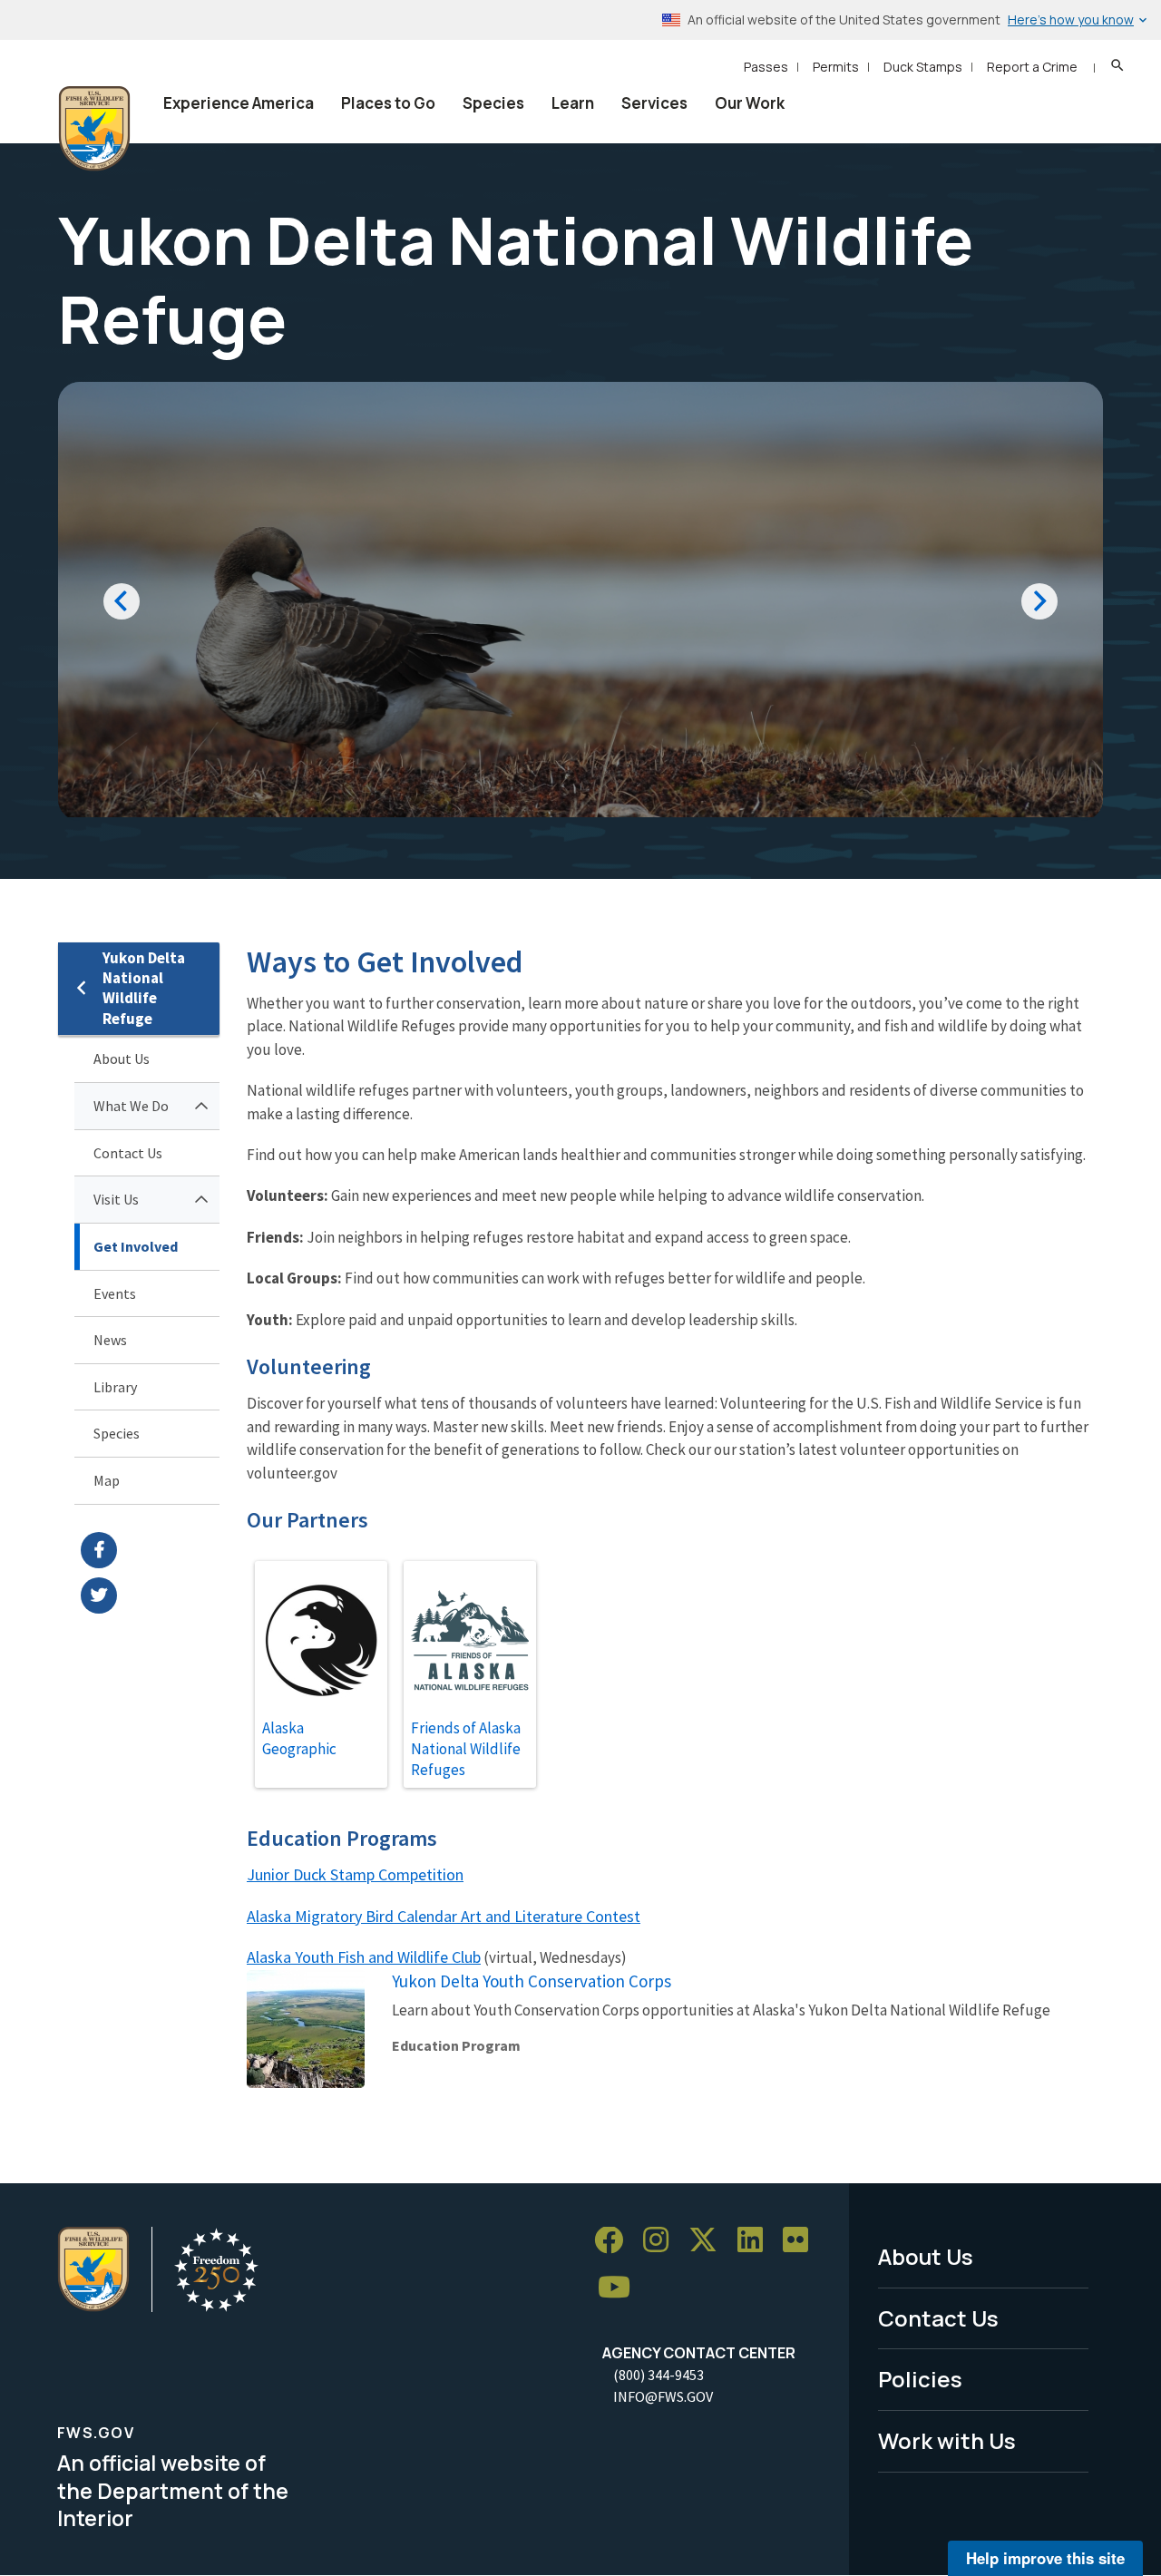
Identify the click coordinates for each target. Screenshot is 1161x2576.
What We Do (131, 1106)
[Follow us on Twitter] (709, 2241)
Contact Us (128, 1153)
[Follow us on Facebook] (615, 2241)
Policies (920, 2379)
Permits (836, 67)
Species (493, 103)
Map (107, 1480)
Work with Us (947, 2440)
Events (115, 1293)
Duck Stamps (923, 67)
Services (654, 103)
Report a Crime (1032, 67)
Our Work (750, 103)
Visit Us (116, 1199)
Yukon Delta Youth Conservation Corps (532, 1981)
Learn (573, 103)
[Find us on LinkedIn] (756, 2241)
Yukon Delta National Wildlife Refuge (144, 988)
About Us (122, 1059)
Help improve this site (1045, 2558)
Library (115, 1387)
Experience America (239, 103)
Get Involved (136, 1246)
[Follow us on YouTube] (620, 2288)
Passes (766, 67)
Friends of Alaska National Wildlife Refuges (466, 1749)
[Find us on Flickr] (802, 2241)
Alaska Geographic (299, 1738)
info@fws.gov (663, 2396)
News (110, 1340)
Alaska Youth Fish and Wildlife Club (364, 1957)
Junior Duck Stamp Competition (355, 1874)
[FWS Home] (94, 129)
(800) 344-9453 (659, 2375)
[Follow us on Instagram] (662, 2241)
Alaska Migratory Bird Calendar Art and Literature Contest (444, 1916)
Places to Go (388, 103)
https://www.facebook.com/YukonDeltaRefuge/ (150, 1550)
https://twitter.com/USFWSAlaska (150, 1595)
